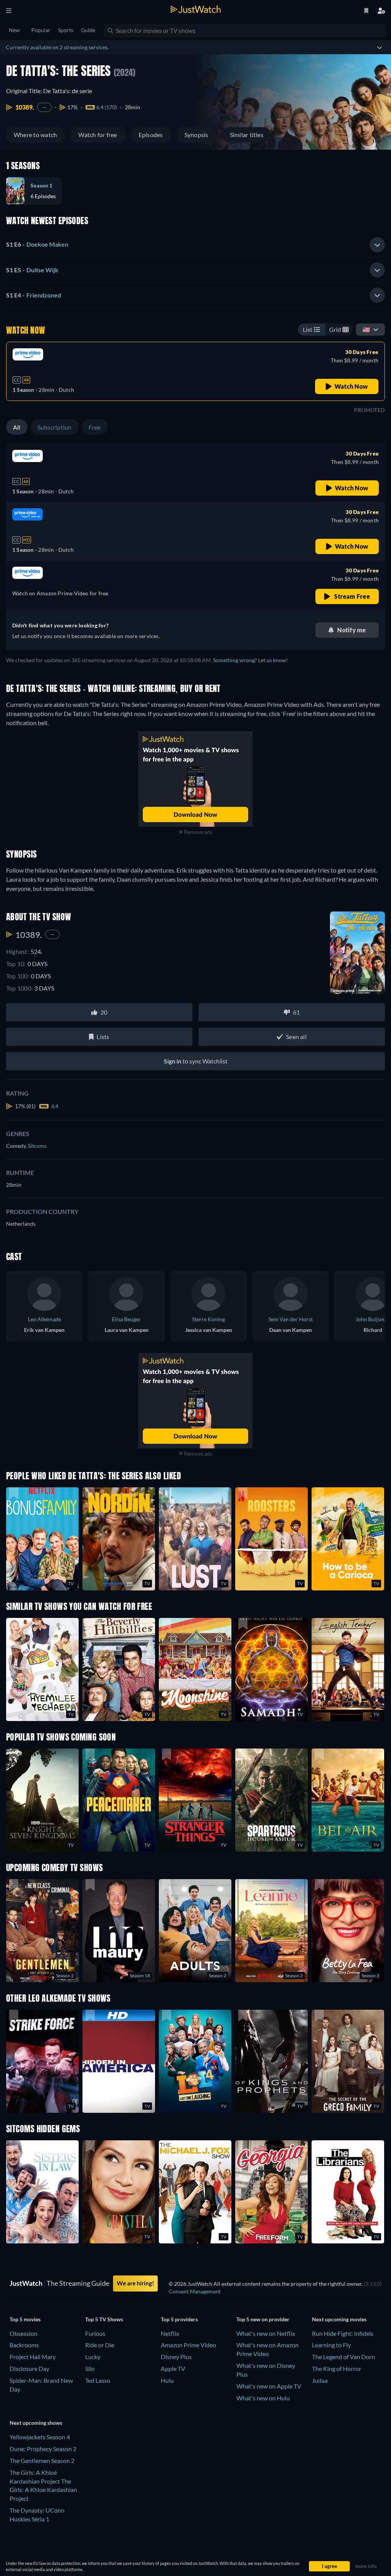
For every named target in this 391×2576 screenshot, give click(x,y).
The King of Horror (337, 2368)
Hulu (167, 2380)
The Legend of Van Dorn (343, 2357)
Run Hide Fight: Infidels (343, 2333)
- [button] (37, 244)
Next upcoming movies (339, 2319)
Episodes (151, 135)
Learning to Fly (331, 2345)
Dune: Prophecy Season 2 (43, 2449)
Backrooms (24, 2345)
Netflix (170, 2333)
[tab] (195, 245)
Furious (95, 2333)
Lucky (93, 2357)
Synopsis (196, 135)
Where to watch (35, 135)
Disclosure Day (29, 2368)
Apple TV (173, 2368)
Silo (90, 2368)
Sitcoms (37, 1146)
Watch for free (98, 135)
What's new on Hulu (263, 2398)
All (17, 427)
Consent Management (195, 2291)
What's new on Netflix (266, 2333)
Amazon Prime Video (188, 2345)
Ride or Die (100, 2345)
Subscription (55, 427)
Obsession (23, 2333)
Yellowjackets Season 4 (40, 2437)
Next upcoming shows (36, 2423)
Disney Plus (176, 2357)
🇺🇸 (366, 329)
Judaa (320, 2380)
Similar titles (247, 135)
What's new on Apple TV (269, 2386)
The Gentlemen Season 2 (42, 2460)
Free (95, 427)
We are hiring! (135, 2283)
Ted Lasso (98, 2380)
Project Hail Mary (33, 2357)
